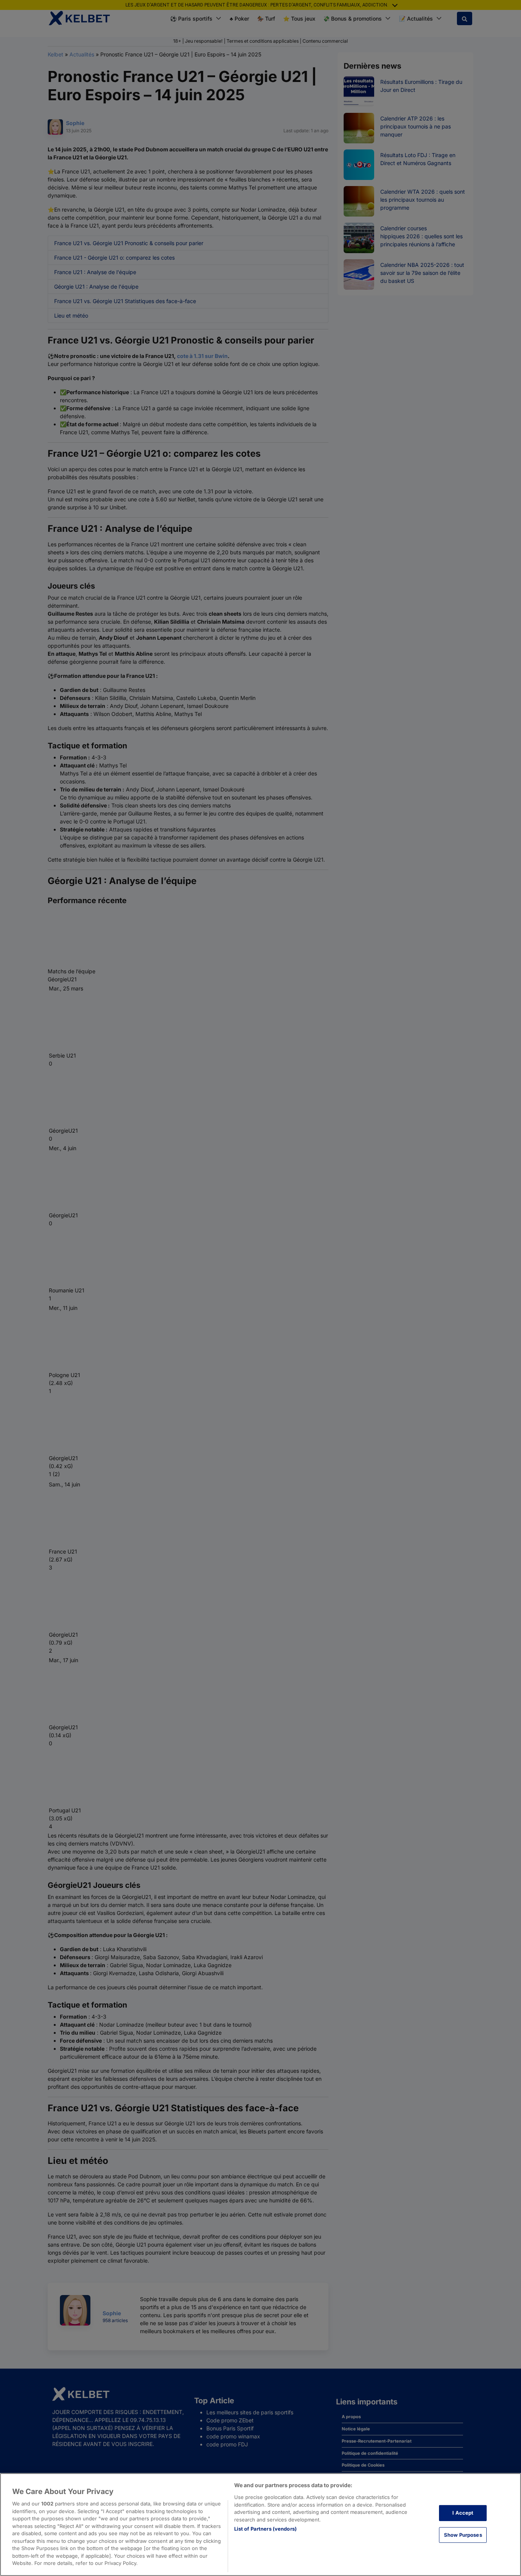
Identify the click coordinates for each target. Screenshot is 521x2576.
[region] (260, 2525)
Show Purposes (463, 2535)
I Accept (463, 2513)
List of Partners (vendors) (265, 2529)
